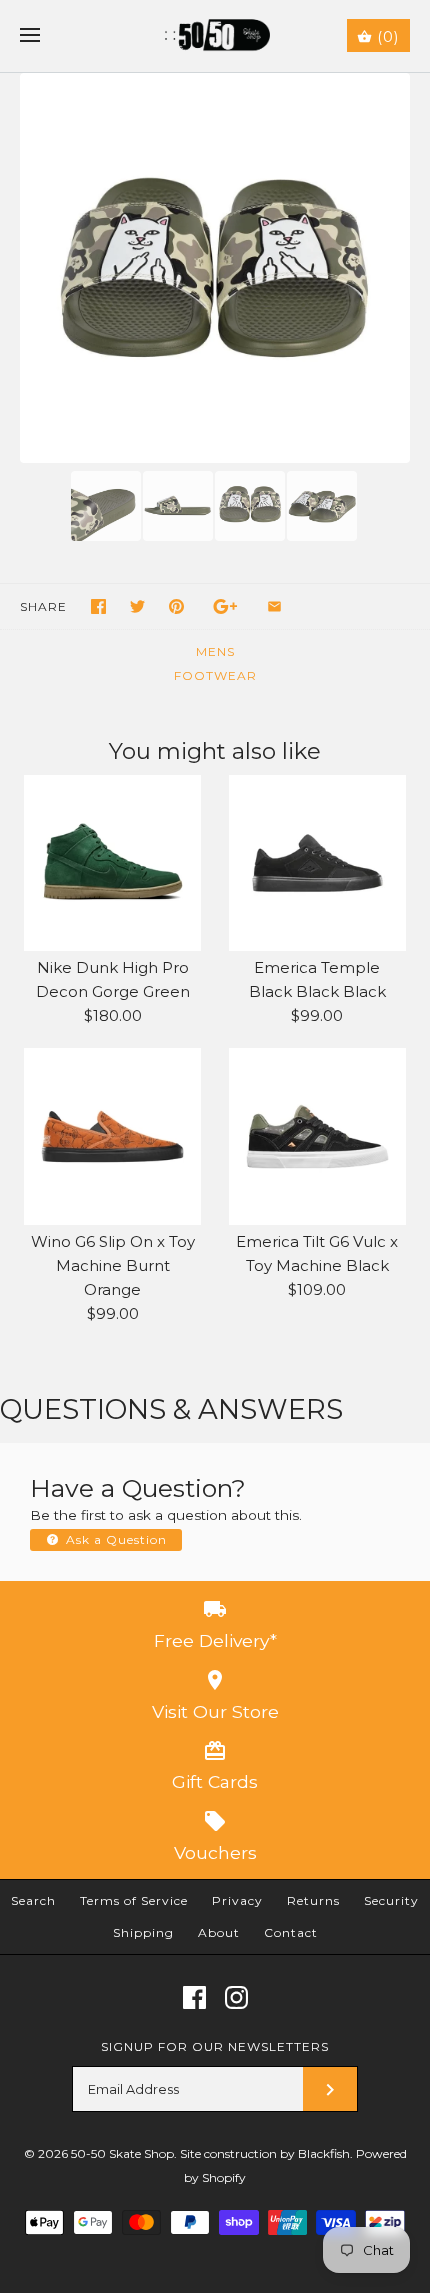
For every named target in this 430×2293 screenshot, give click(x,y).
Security (391, 1900)
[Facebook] (194, 1997)
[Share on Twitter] (137, 606)
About (219, 1932)
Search (33, 1900)
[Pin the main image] (176, 606)
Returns (313, 1900)
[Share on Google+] (225, 606)
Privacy (237, 1900)
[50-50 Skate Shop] (215, 36)
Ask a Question (114, 1539)
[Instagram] (236, 1997)
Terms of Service (134, 1900)
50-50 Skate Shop (122, 2153)
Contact (291, 1932)
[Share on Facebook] (98, 606)
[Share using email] (274, 606)
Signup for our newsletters (215, 2046)
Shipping (143, 1932)
